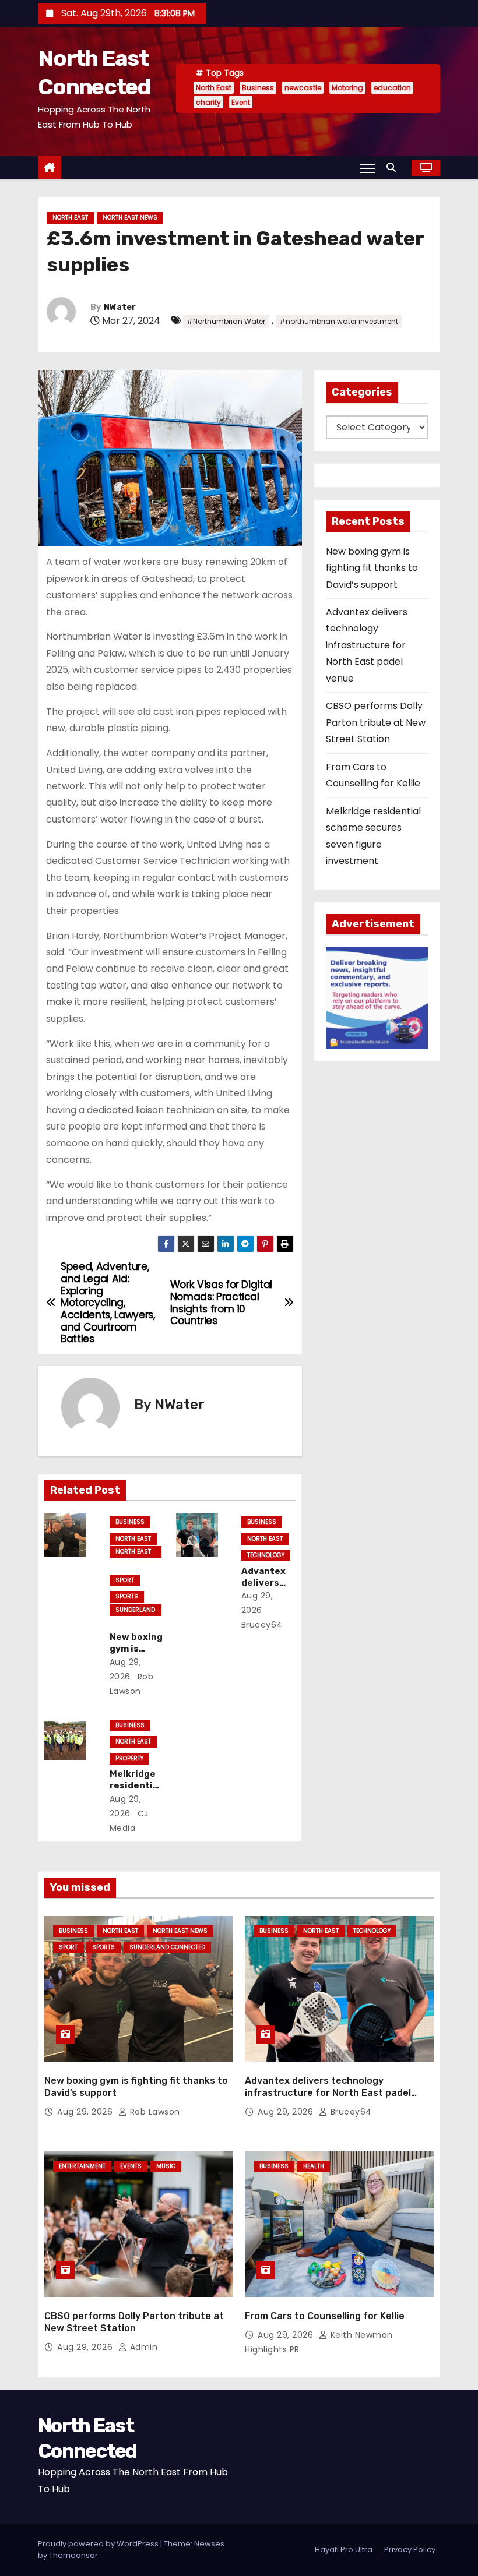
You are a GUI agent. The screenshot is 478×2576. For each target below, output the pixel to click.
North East (214, 88)
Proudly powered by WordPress (99, 2544)
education (392, 88)
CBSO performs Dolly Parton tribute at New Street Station (376, 722)
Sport (125, 1580)
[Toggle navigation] (368, 168)
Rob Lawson (154, 2112)
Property (129, 1758)
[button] (394, 167)
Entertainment (82, 2166)
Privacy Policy (410, 2549)
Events (131, 2166)
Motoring (347, 88)
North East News (130, 218)
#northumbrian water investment (339, 321)
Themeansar (73, 2555)
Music (166, 2166)
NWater (120, 307)
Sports (127, 1596)
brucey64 (350, 2112)
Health (314, 2166)
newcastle (303, 88)
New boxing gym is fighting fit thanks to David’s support (372, 568)
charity (208, 102)
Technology (266, 1555)
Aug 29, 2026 (86, 2112)
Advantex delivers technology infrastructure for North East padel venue (367, 645)
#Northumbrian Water (226, 321)
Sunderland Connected (135, 1611)
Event (241, 102)
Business (258, 88)
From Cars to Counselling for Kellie (325, 2316)
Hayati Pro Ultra (344, 2549)
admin (142, 2347)
